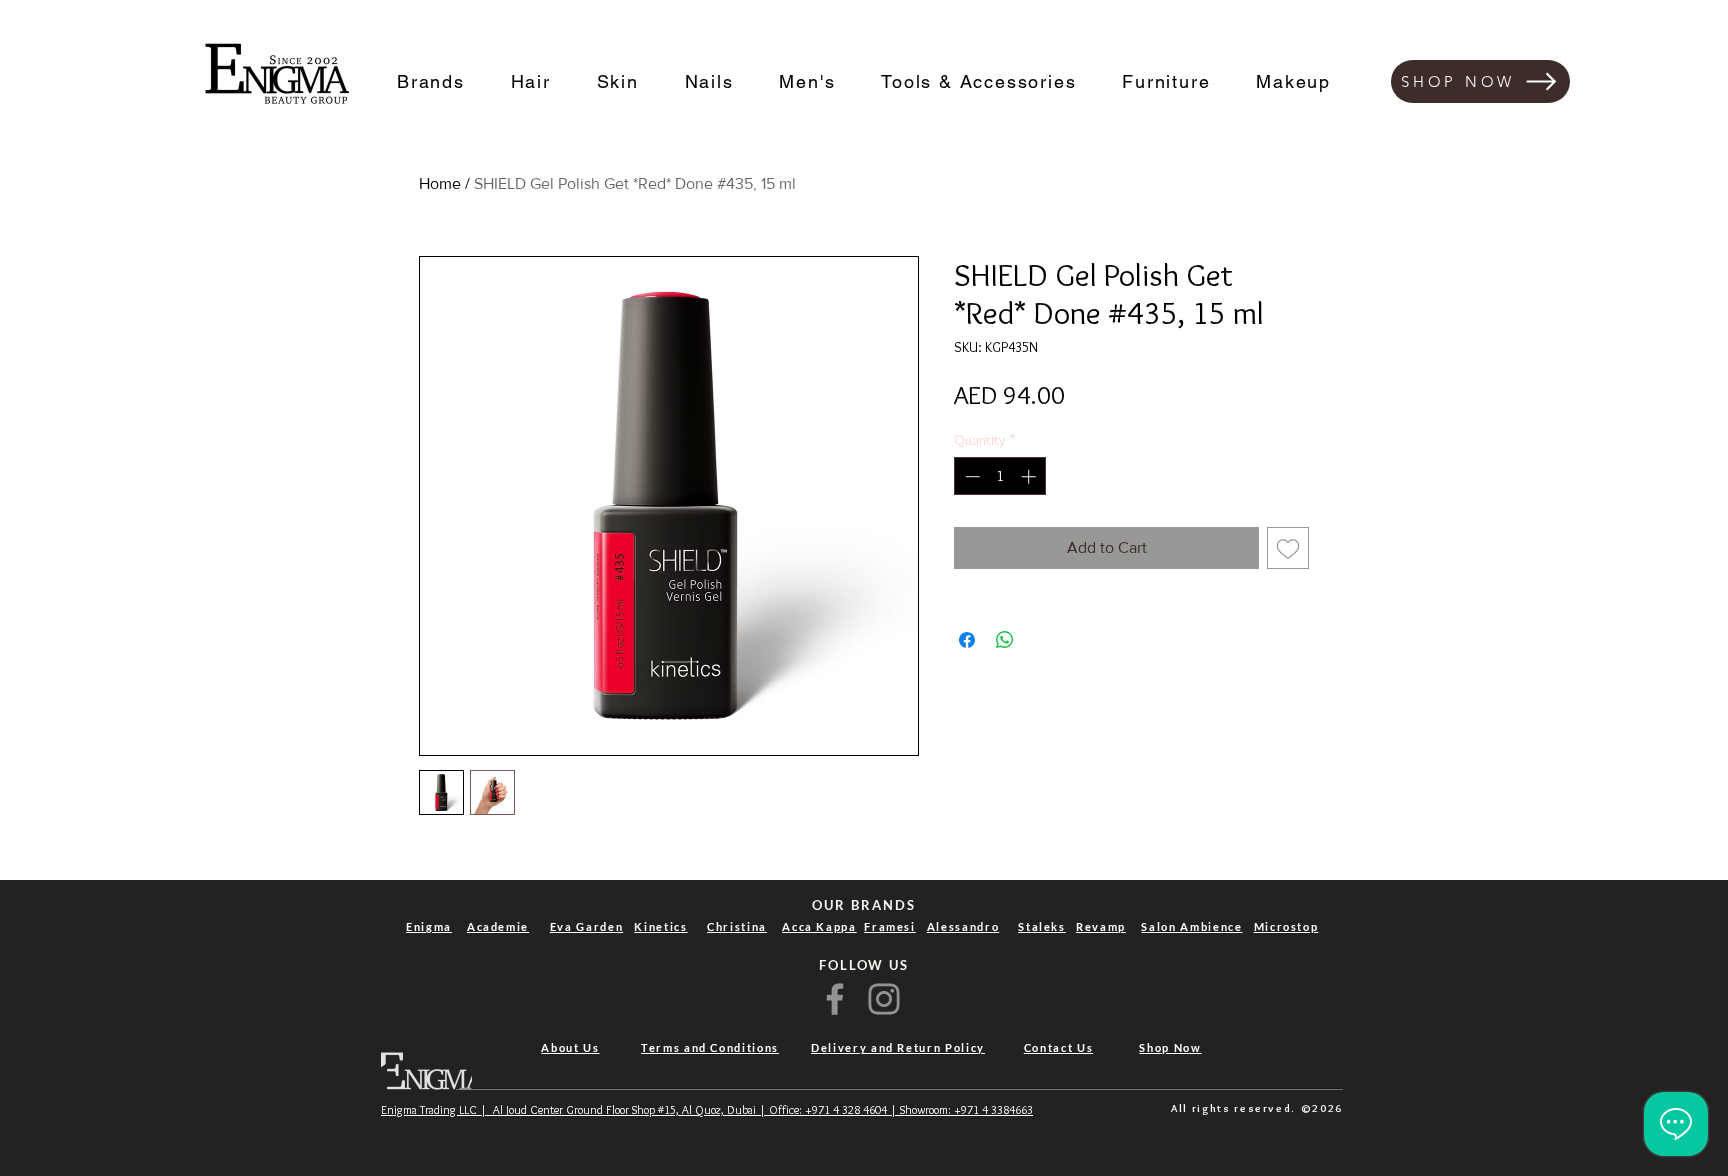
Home (440, 183)
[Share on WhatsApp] (1005, 640)
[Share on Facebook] (967, 640)
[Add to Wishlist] (1288, 548)
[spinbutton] (1000, 476)
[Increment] (1030, 476)
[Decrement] (970, 476)
